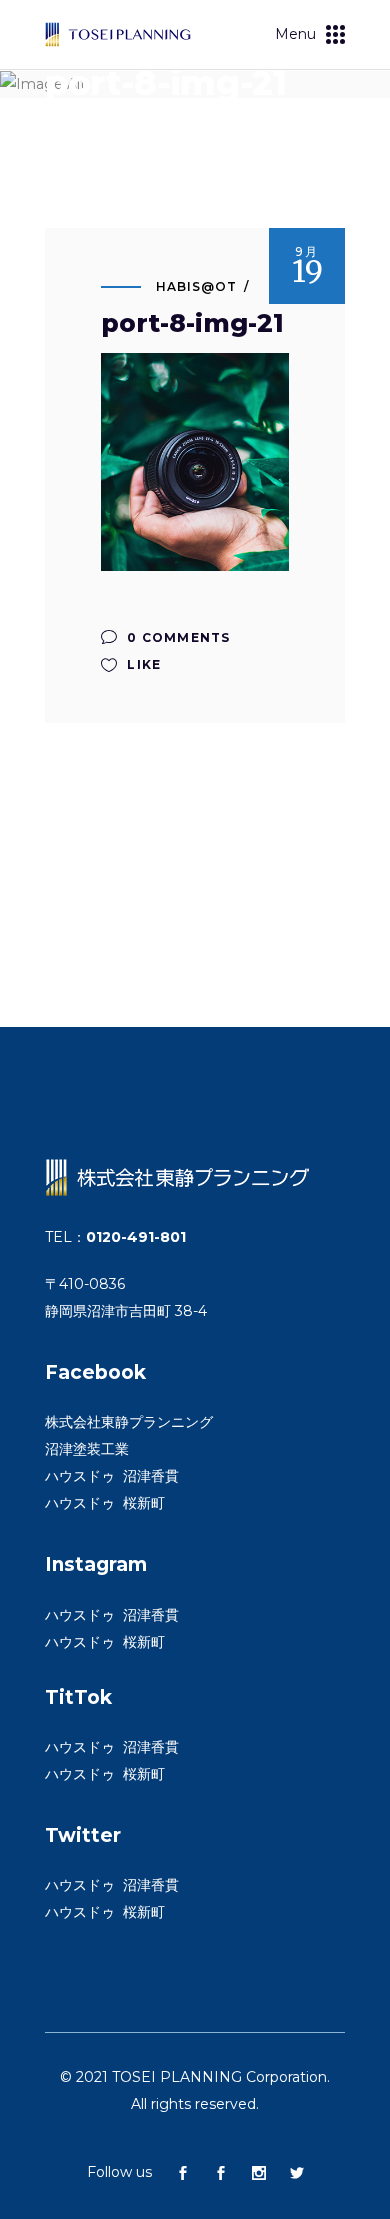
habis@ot (196, 286)
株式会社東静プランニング (129, 1422)
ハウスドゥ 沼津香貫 (112, 1476)
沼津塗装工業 (87, 1449)
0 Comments (176, 637)
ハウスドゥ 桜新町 (105, 1503)
